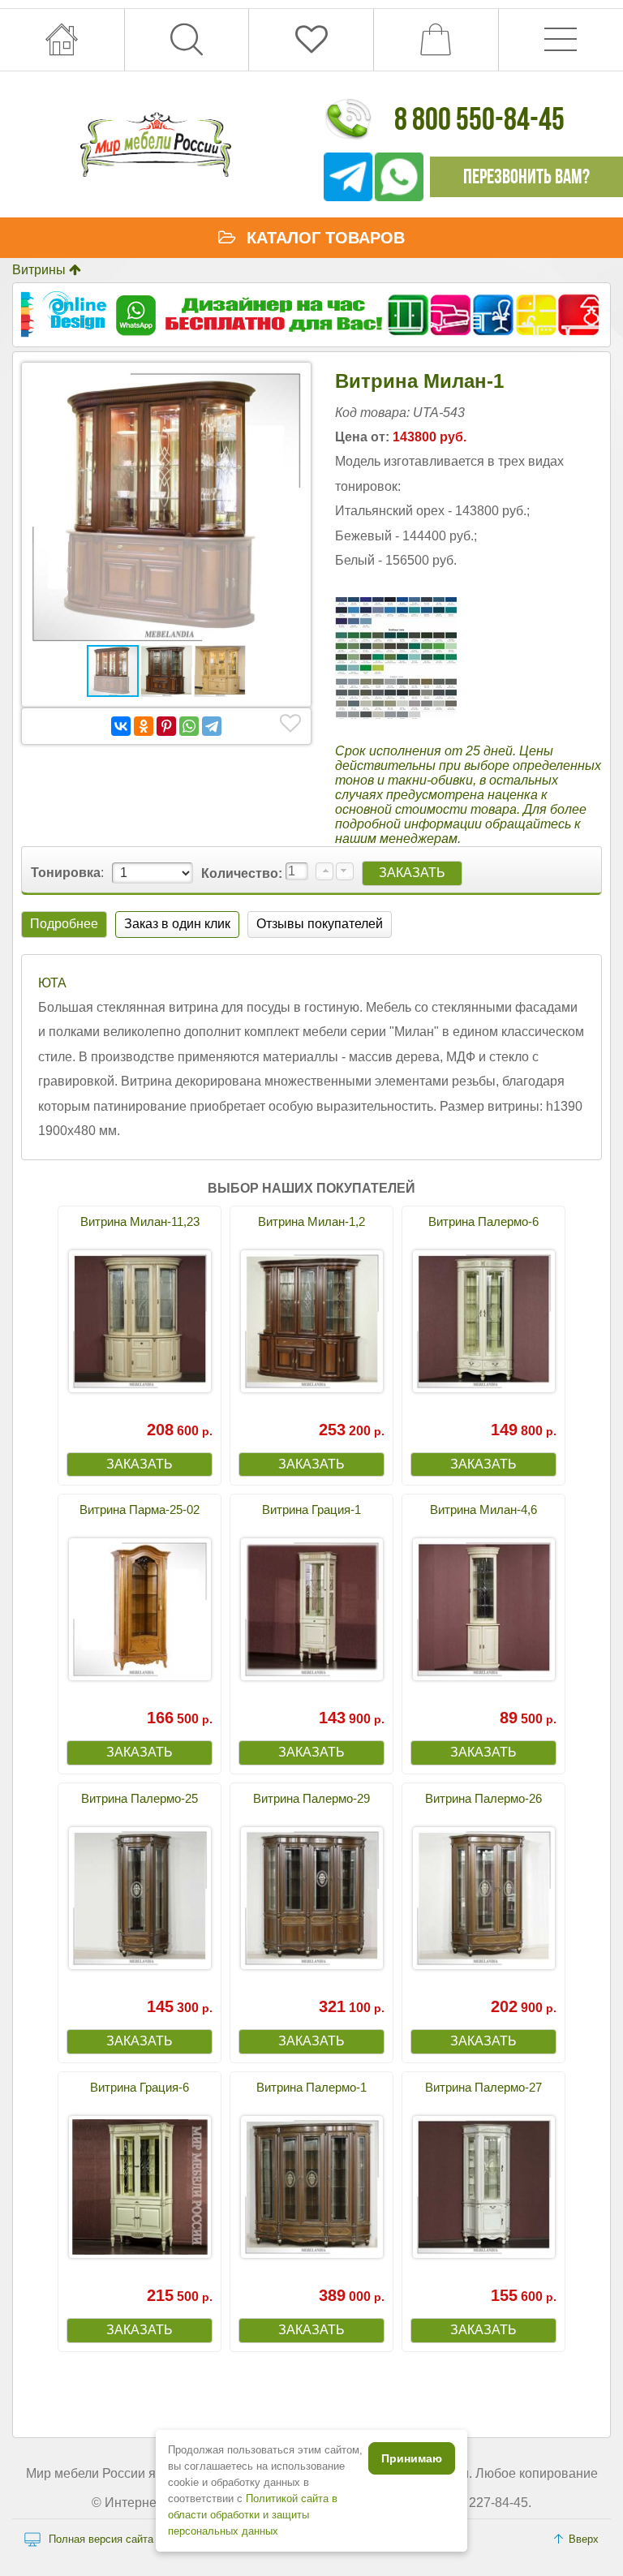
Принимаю (412, 2458)
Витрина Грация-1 (311, 1509)
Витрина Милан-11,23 (140, 1221)
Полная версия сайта (101, 2539)
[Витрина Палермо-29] (311, 1898)
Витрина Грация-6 (140, 2087)
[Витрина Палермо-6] (483, 1321)
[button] (288, 385)
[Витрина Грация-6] (140, 2187)
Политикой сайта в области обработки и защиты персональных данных (253, 2515)
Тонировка (66, 873)
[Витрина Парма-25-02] (140, 1609)
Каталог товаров (326, 238)
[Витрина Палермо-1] (311, 2187)
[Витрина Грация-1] (311, 1609)
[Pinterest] (166, 726)
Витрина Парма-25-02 (140, 1509)
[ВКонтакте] (121, 726)
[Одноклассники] (144, 726)
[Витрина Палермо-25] (140, 1898)
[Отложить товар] (290, 724)
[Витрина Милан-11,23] (140, 1321)
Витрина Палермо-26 (483, 1798)
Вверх (584, 2539)
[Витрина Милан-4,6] (483, 1609)
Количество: (243, 873)
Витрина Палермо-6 (483, 1221)
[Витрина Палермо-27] (483, 2187)
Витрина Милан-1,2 (311, 1221)
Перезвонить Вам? (526, 176)
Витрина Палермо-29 (311, 1798)
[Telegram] (212, 726)
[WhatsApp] (189, 726)
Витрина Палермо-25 (140, 1798)
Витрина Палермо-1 (311, 2087)
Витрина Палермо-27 (483, 2087)
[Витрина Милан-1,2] (311, 1321)
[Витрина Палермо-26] (483, 1898)
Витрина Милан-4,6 (483, 1509)
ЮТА (52, 983)
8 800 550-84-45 (479, 118)
